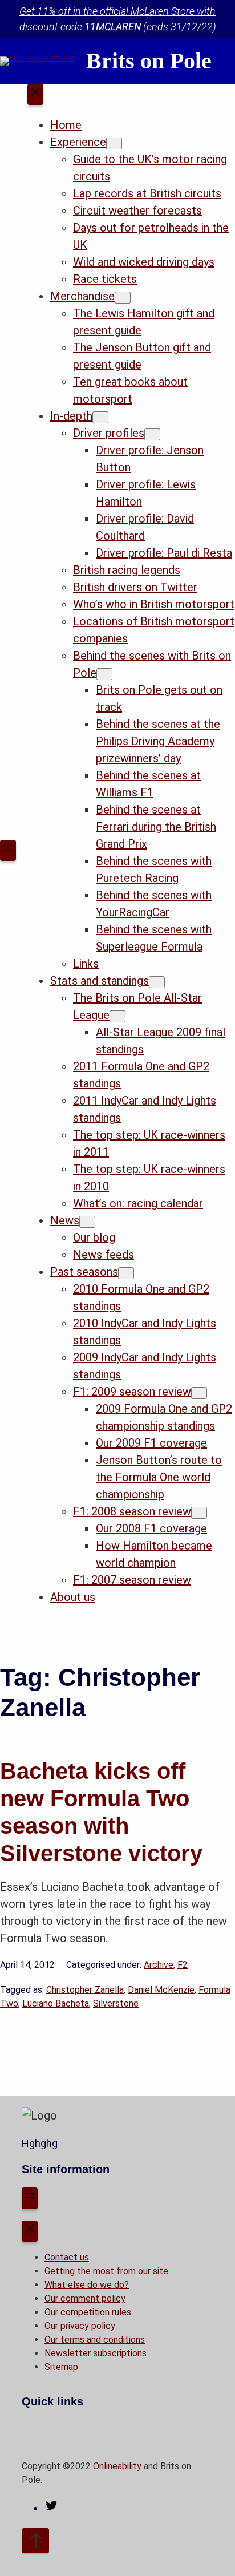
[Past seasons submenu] (126, 1273)
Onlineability (117, 2466)
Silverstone (116, 2003)
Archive (159, 1965)
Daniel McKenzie (161, 1990)
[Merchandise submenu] (123, 298)
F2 (183, 1965)
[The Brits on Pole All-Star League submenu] (117, 1016)
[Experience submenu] (114, 143)
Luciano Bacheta (56, 2003)
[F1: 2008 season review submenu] (199, 1513)
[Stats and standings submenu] (157, 982)
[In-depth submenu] (100, 417)
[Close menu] (35, 95)
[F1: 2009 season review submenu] (199, 1393)
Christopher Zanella (85, 1990)
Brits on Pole (149, 61)
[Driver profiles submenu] (152, 434)
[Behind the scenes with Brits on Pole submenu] (104, 674)
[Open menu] (8, 851)
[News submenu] (87, 1222)
